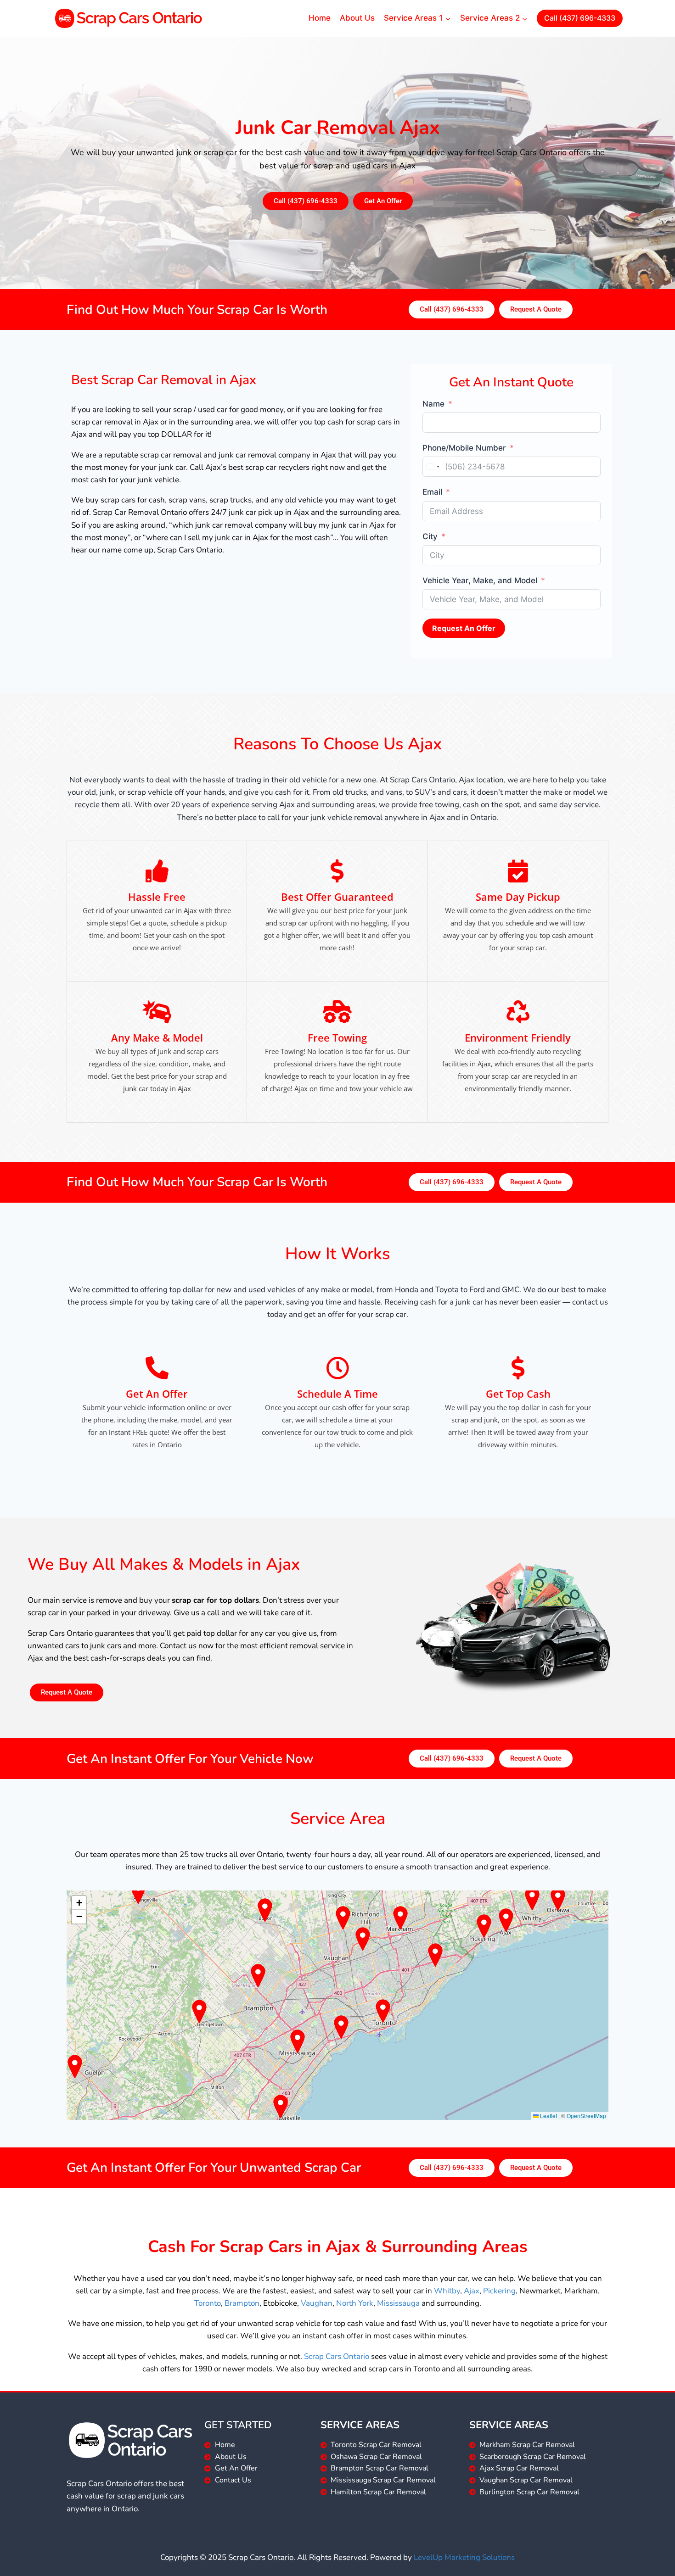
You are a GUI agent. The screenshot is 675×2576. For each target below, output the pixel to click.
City (430, 536)
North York (355, 2303)
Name (433, 404)
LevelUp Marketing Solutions (464, 2557)
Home (320, 18)
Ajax (472, 2291)
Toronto (208, 2303)
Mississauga (398, 2303)
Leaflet (548, 2116)
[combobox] (433, 467)
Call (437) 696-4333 (580, 18)
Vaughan (317, 2303)
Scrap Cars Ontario (337, 2356)
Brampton (242, 2303)
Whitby (447, 2291)
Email (432, 492)
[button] (79, 1903)
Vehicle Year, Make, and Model (480, 580)
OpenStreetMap (586, 2116)
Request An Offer (464, 628)
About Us (357, 18)
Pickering (499, 2291)
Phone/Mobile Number (464, 448)
